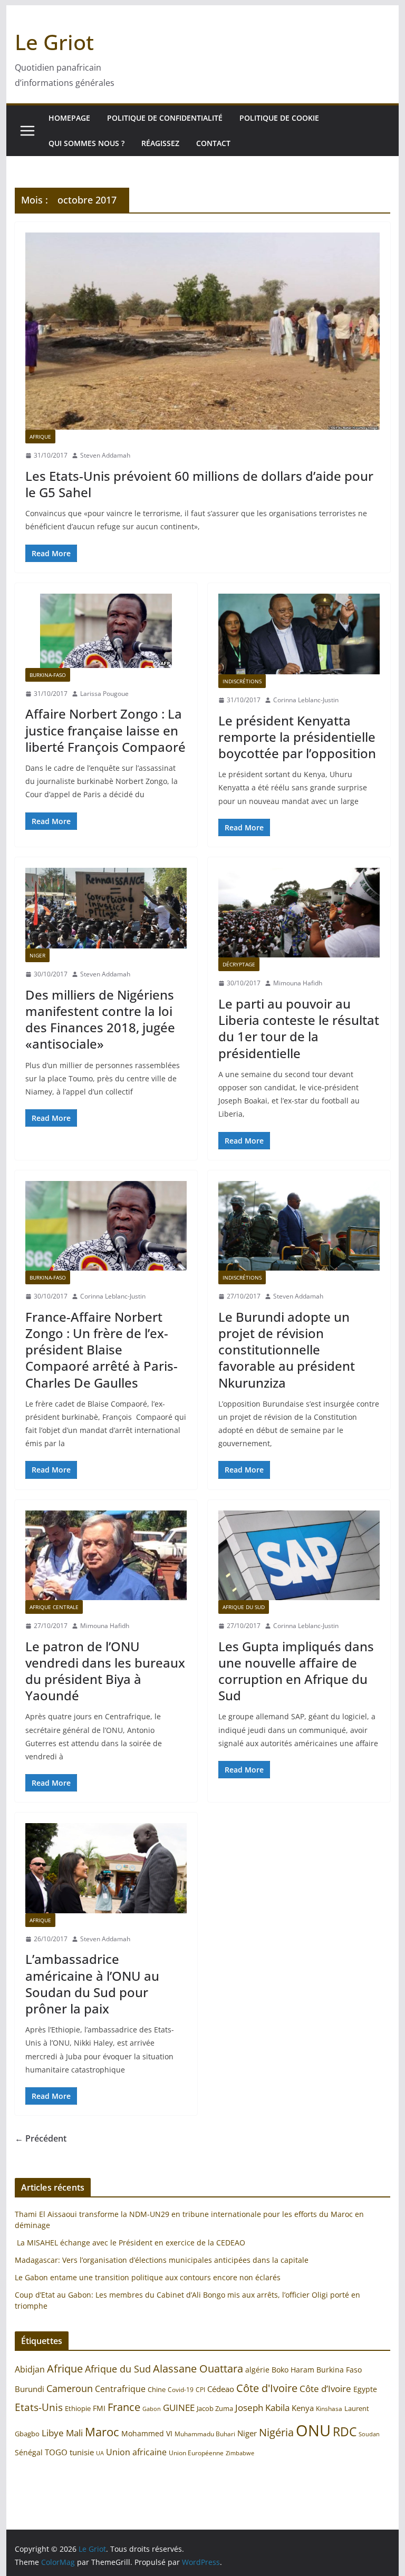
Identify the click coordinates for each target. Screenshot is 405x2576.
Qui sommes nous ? (86, 143)
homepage (69, 118)
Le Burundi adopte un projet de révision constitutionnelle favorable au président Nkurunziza (287, 1350)
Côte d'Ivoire (267, 2388)
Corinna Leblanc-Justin (306, 700)
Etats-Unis (39, 2407)
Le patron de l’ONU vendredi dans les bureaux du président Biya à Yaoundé (105, 1671)
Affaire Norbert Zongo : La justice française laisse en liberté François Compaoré (105, 730)
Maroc (102, 2432)
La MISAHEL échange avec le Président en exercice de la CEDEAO (130, 2243)
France (124, 2407)
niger (37, 955)
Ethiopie (78, 2408)
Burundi (30, 2389)
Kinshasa (329, 2409)
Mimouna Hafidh (298, 983)
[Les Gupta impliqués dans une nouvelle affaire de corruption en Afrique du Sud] (299, 1555)
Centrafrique (120, 2389)
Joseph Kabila (262, 2408)
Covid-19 (181, 2390)
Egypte (365, 2389)
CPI (200, 2390)
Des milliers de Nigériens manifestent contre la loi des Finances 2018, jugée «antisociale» (100, 1019)
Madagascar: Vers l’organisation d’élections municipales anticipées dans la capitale (162, 2260)
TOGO (56, 2452)
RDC (345, 2432)
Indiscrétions (242, 681)
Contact (213, 143)
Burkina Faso (339, 2370)
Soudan (369, 2434)
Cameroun (70, 2388)
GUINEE (179, 2408)
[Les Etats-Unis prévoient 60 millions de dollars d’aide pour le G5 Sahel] (203, 331)
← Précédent (41, 2138)
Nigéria (276, 2432)
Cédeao (221, 2389)
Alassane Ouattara (198, 2368)
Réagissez (160, 143)
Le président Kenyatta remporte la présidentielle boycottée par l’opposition (297, 737)
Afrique (40, 437)
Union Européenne (196, 2453)
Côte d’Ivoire (325, 2389)
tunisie (82, 2452)
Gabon (152, 2409)
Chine (157, 2389)
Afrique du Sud (244, 1607)
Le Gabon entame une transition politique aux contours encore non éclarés (148, 2277)
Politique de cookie (279, 118)
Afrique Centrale (54, 1607)
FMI (99, 2408)
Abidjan (30, 2369)
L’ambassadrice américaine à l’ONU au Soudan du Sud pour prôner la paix (92, 1984)
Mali (74, 2433)
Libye (53, 2433)
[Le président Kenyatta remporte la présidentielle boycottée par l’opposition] (299, 634)
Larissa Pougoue (104, 694)
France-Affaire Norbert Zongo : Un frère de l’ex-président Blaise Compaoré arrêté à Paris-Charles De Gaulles (102, 1350)
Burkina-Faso (48, 675)
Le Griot (54, 42)
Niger (247, 2433)
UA (100, 2453)
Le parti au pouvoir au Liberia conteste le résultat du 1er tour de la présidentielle (299, 1028)
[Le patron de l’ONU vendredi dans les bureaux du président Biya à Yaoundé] (106, 1555)
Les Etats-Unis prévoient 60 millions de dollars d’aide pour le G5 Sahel (199, 484)
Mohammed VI (147, 2433)
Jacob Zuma (215, 2408)
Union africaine (136, 2452)
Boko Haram (293, 2370)
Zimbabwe (240, 2453)
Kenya (303, 2408)
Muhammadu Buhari (205, 2434)
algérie (257, 2370)
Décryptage (239, 964)
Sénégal (29, 2452)
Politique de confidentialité (165, 118)
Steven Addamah (105, 455)
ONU (313, 2430)
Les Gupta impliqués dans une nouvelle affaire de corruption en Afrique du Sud (296, 1671)
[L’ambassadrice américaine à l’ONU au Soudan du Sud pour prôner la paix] (106, 1868)
